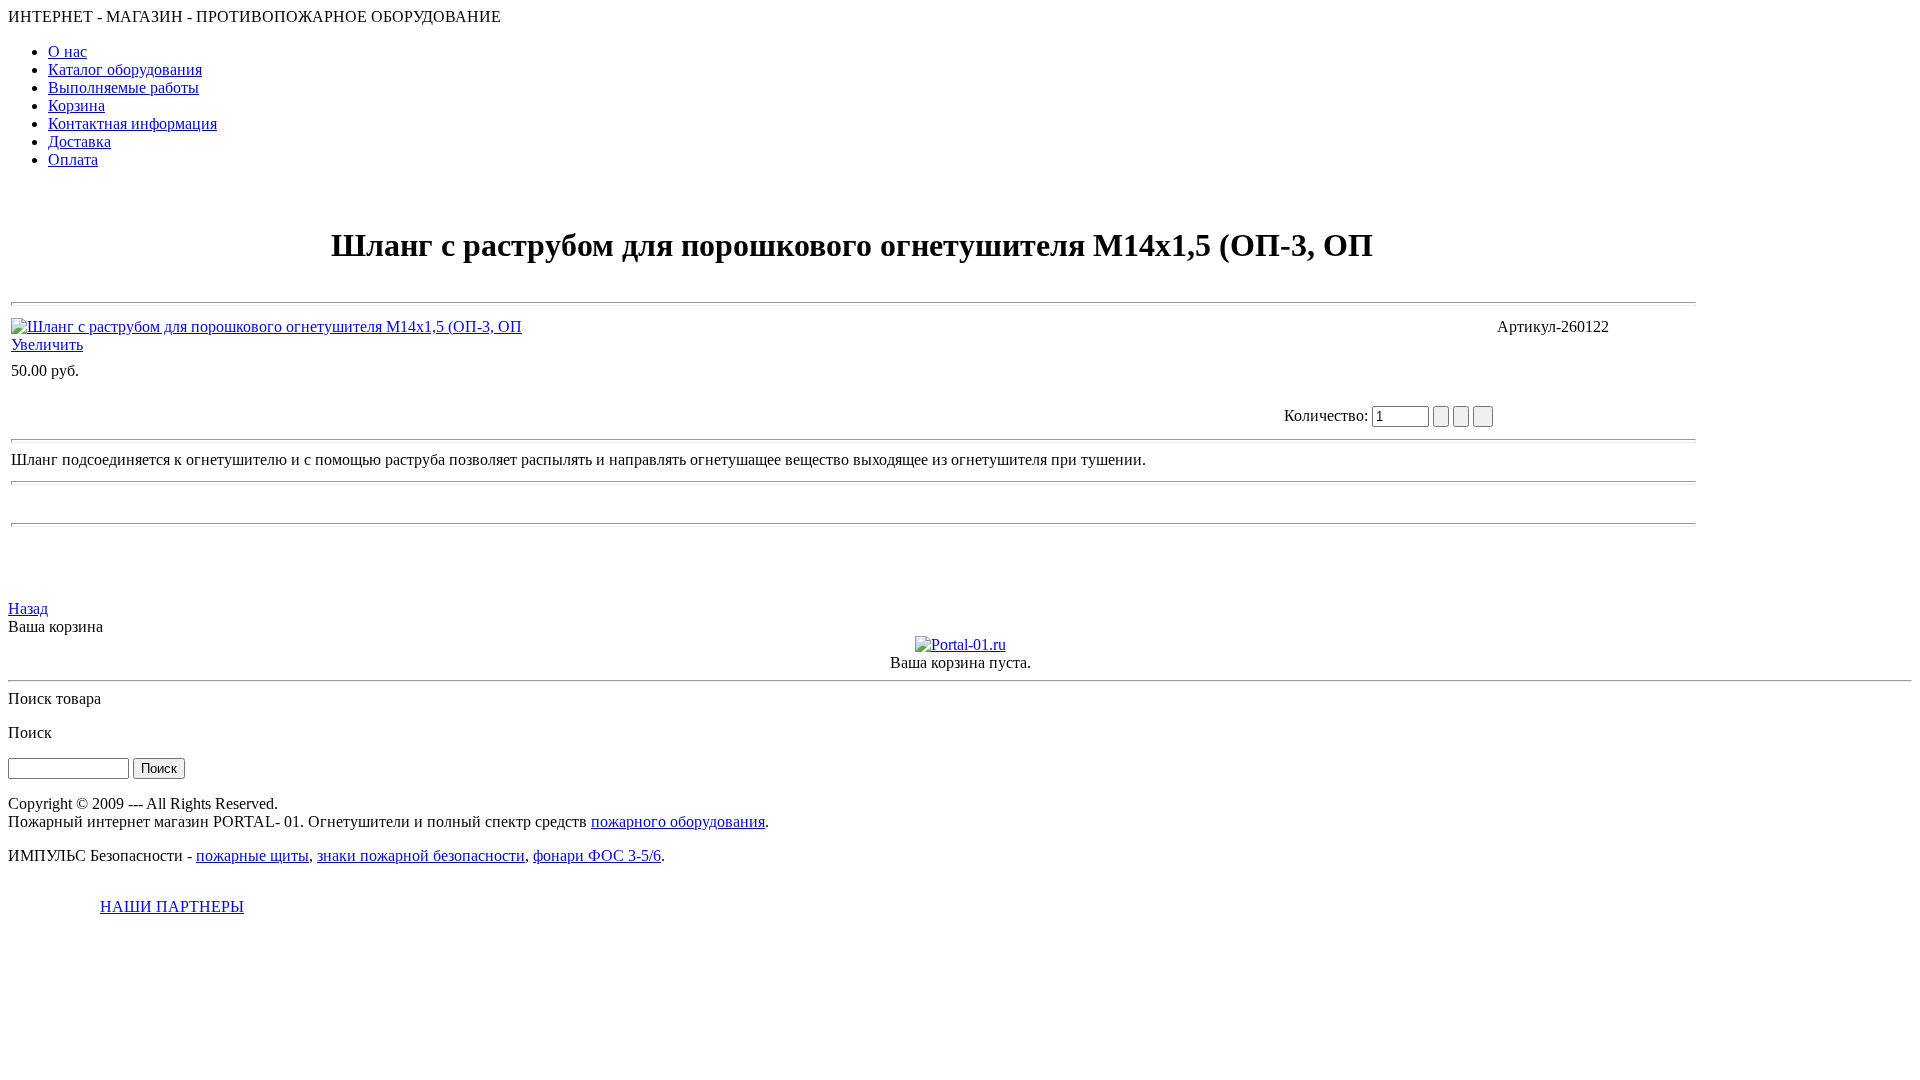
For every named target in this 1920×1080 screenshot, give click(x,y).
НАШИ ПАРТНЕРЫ (172, 906)
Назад (28, 608)
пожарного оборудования (678, 821)
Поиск (30, 732)
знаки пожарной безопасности (421, 855)
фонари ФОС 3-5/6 (597, 855)
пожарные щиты (252, 855)
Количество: (1328, 415)
